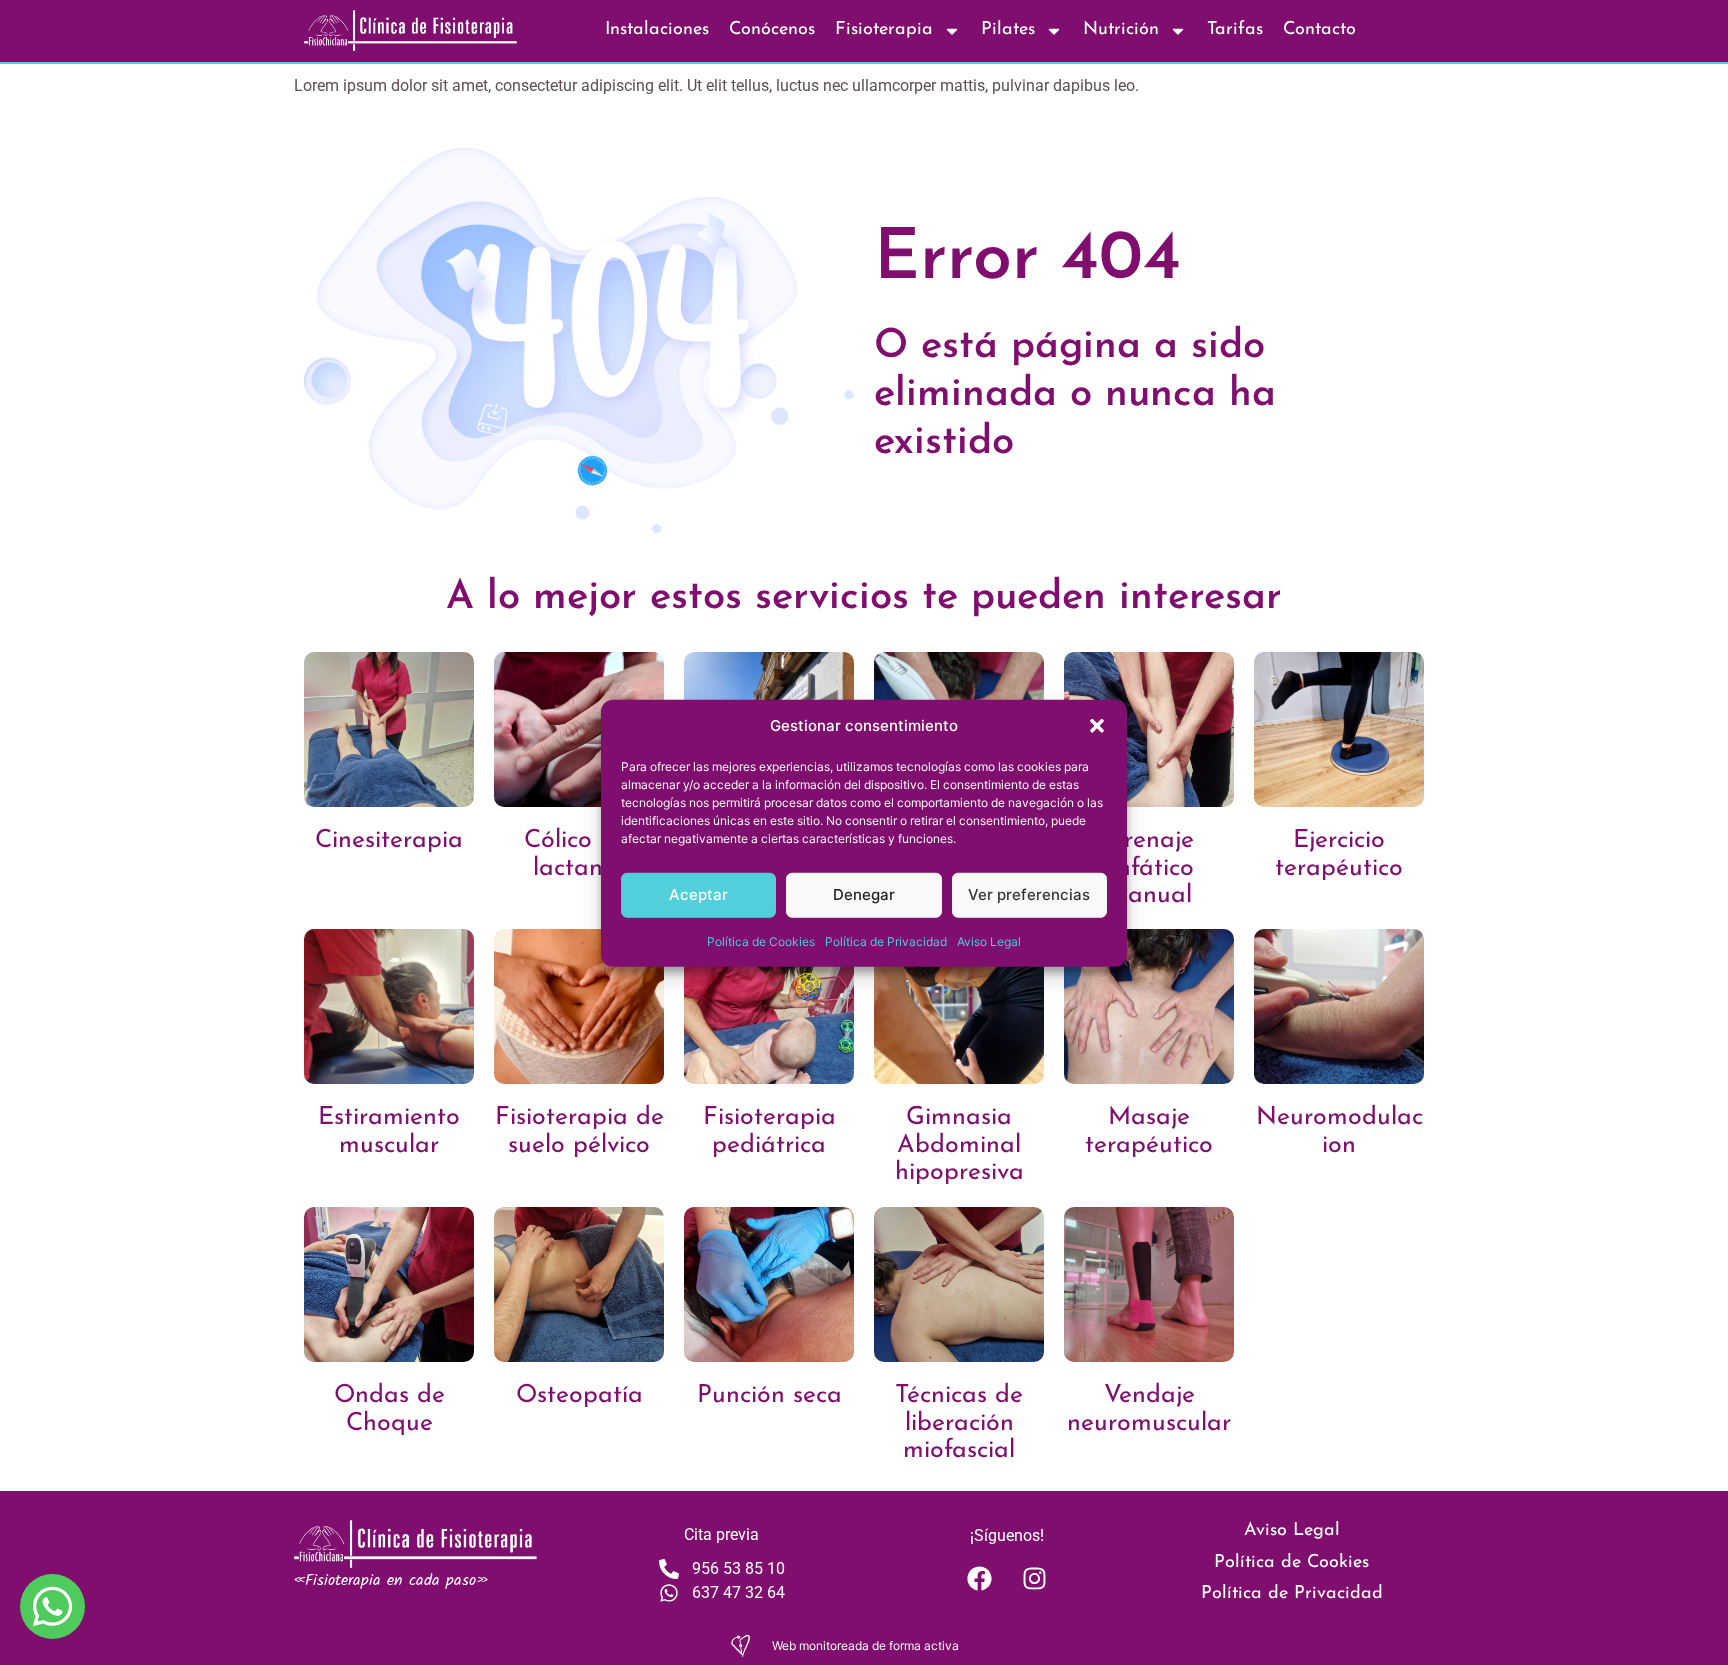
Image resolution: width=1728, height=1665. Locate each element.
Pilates (1008, 30)
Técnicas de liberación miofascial (959, 1423)
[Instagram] (1034, 1578)
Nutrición (1121, 30)
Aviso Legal (989, 940)
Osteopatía (579, 1395)
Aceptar (698, 893)
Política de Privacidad (886, 940)
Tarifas (1235, 30)
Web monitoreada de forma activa (865, 1645)
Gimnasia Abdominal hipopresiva (959, 1145)
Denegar (864, 893)
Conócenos (772, 30)
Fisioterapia (884, 30)
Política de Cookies (761, 940)
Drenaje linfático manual (1149, 868)
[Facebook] (979, 1578)
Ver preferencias (1029, 893)
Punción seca (769, 1395)
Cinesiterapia (389, 840)
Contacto (1319, 30)
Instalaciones (657, 30)
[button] (1097, 726)
